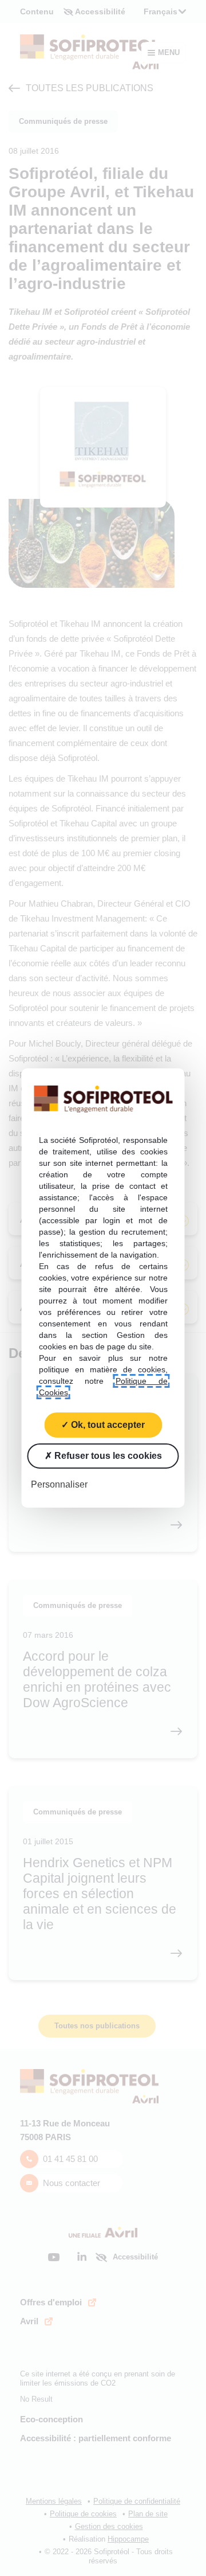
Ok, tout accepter (107, 1425)
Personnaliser (59, 1484)
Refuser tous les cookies (107, 1456)
